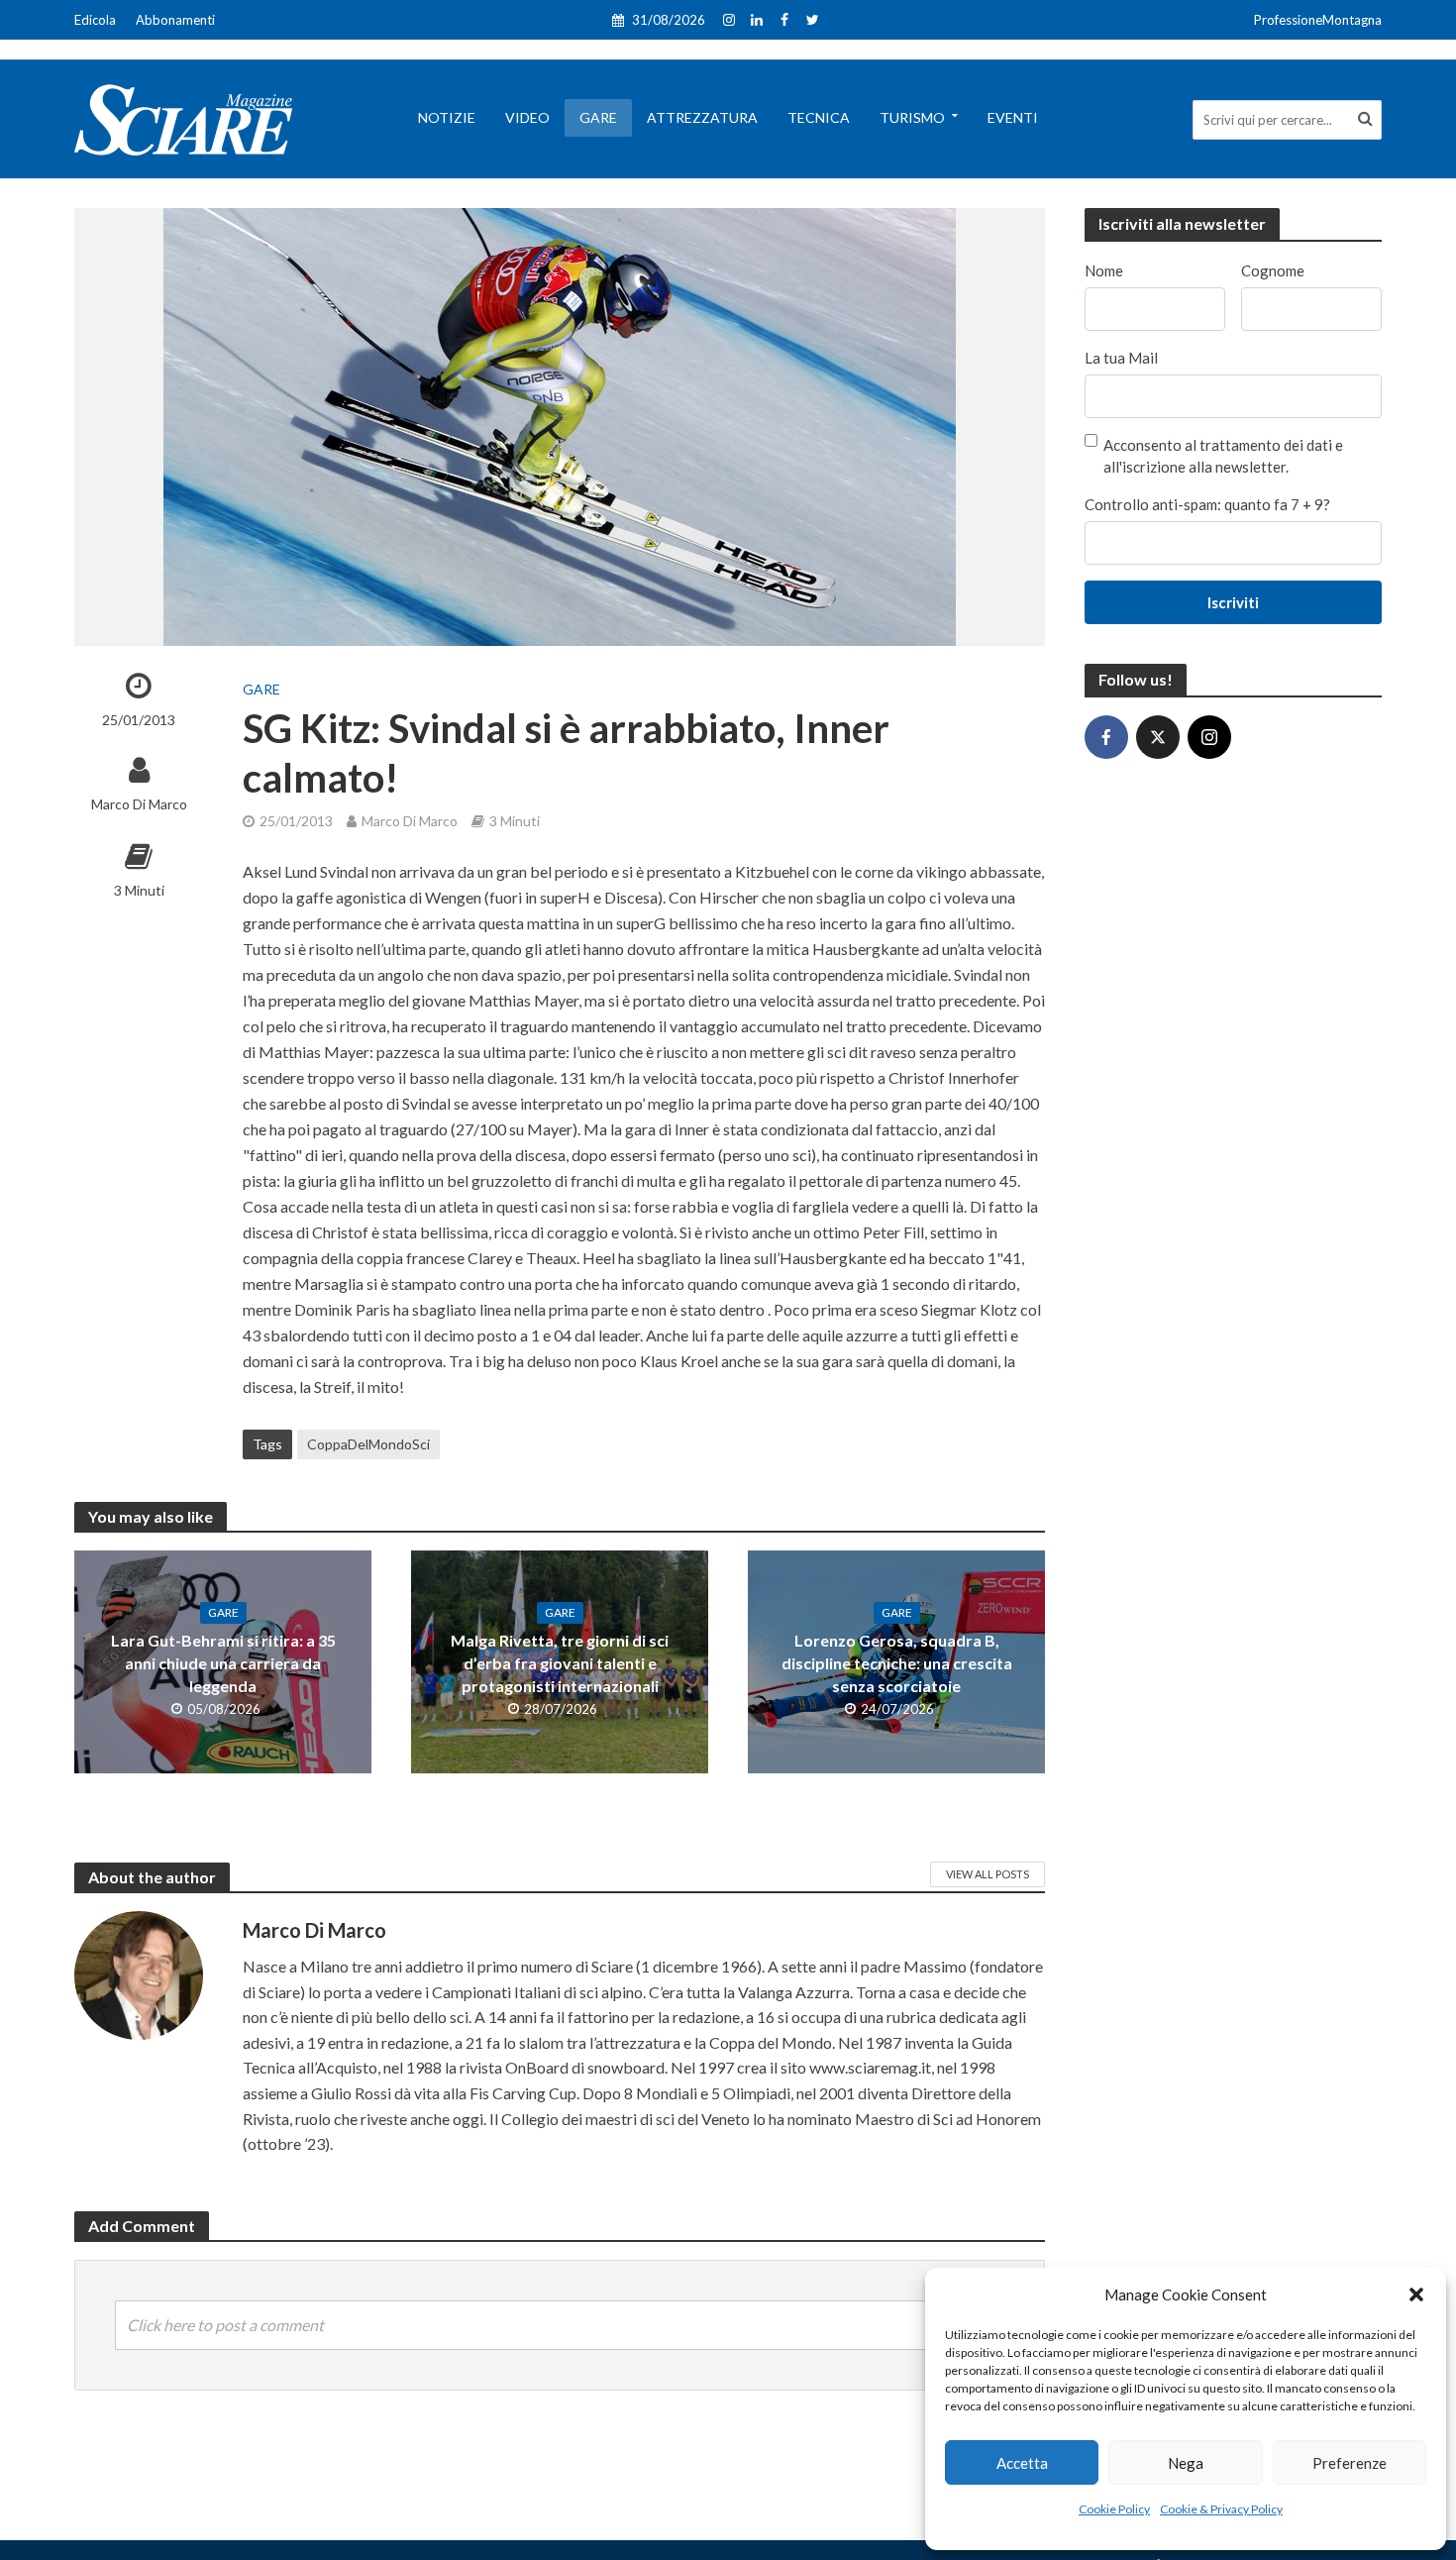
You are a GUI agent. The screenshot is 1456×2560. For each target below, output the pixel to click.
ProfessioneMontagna (1318, 20)
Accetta (1022, 2463)
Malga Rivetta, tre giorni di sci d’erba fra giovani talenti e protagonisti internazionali (560, 1663)
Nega (1186, 2463)
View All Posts (988, 1874)
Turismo (912, 117)
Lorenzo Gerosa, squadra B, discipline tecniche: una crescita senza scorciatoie (897, 1663)
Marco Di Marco (139, 804)
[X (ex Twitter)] (1158, 737)
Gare (598, 117)
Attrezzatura (702, 117)
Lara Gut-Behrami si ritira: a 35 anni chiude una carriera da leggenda (223, 1663)
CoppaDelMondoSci (368, 1444)
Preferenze (1350, 2463)
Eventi (1013, 117)
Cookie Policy (1114, 2509)
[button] (1416, 2294)
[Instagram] (1209, 737)
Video (527, 117)
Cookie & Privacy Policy (1221, 2509)
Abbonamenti (175, 20)
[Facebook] (1106, 737)
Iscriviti (1233, 602)
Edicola (95, 20)
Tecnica (819, 117)
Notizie (447, 117)
